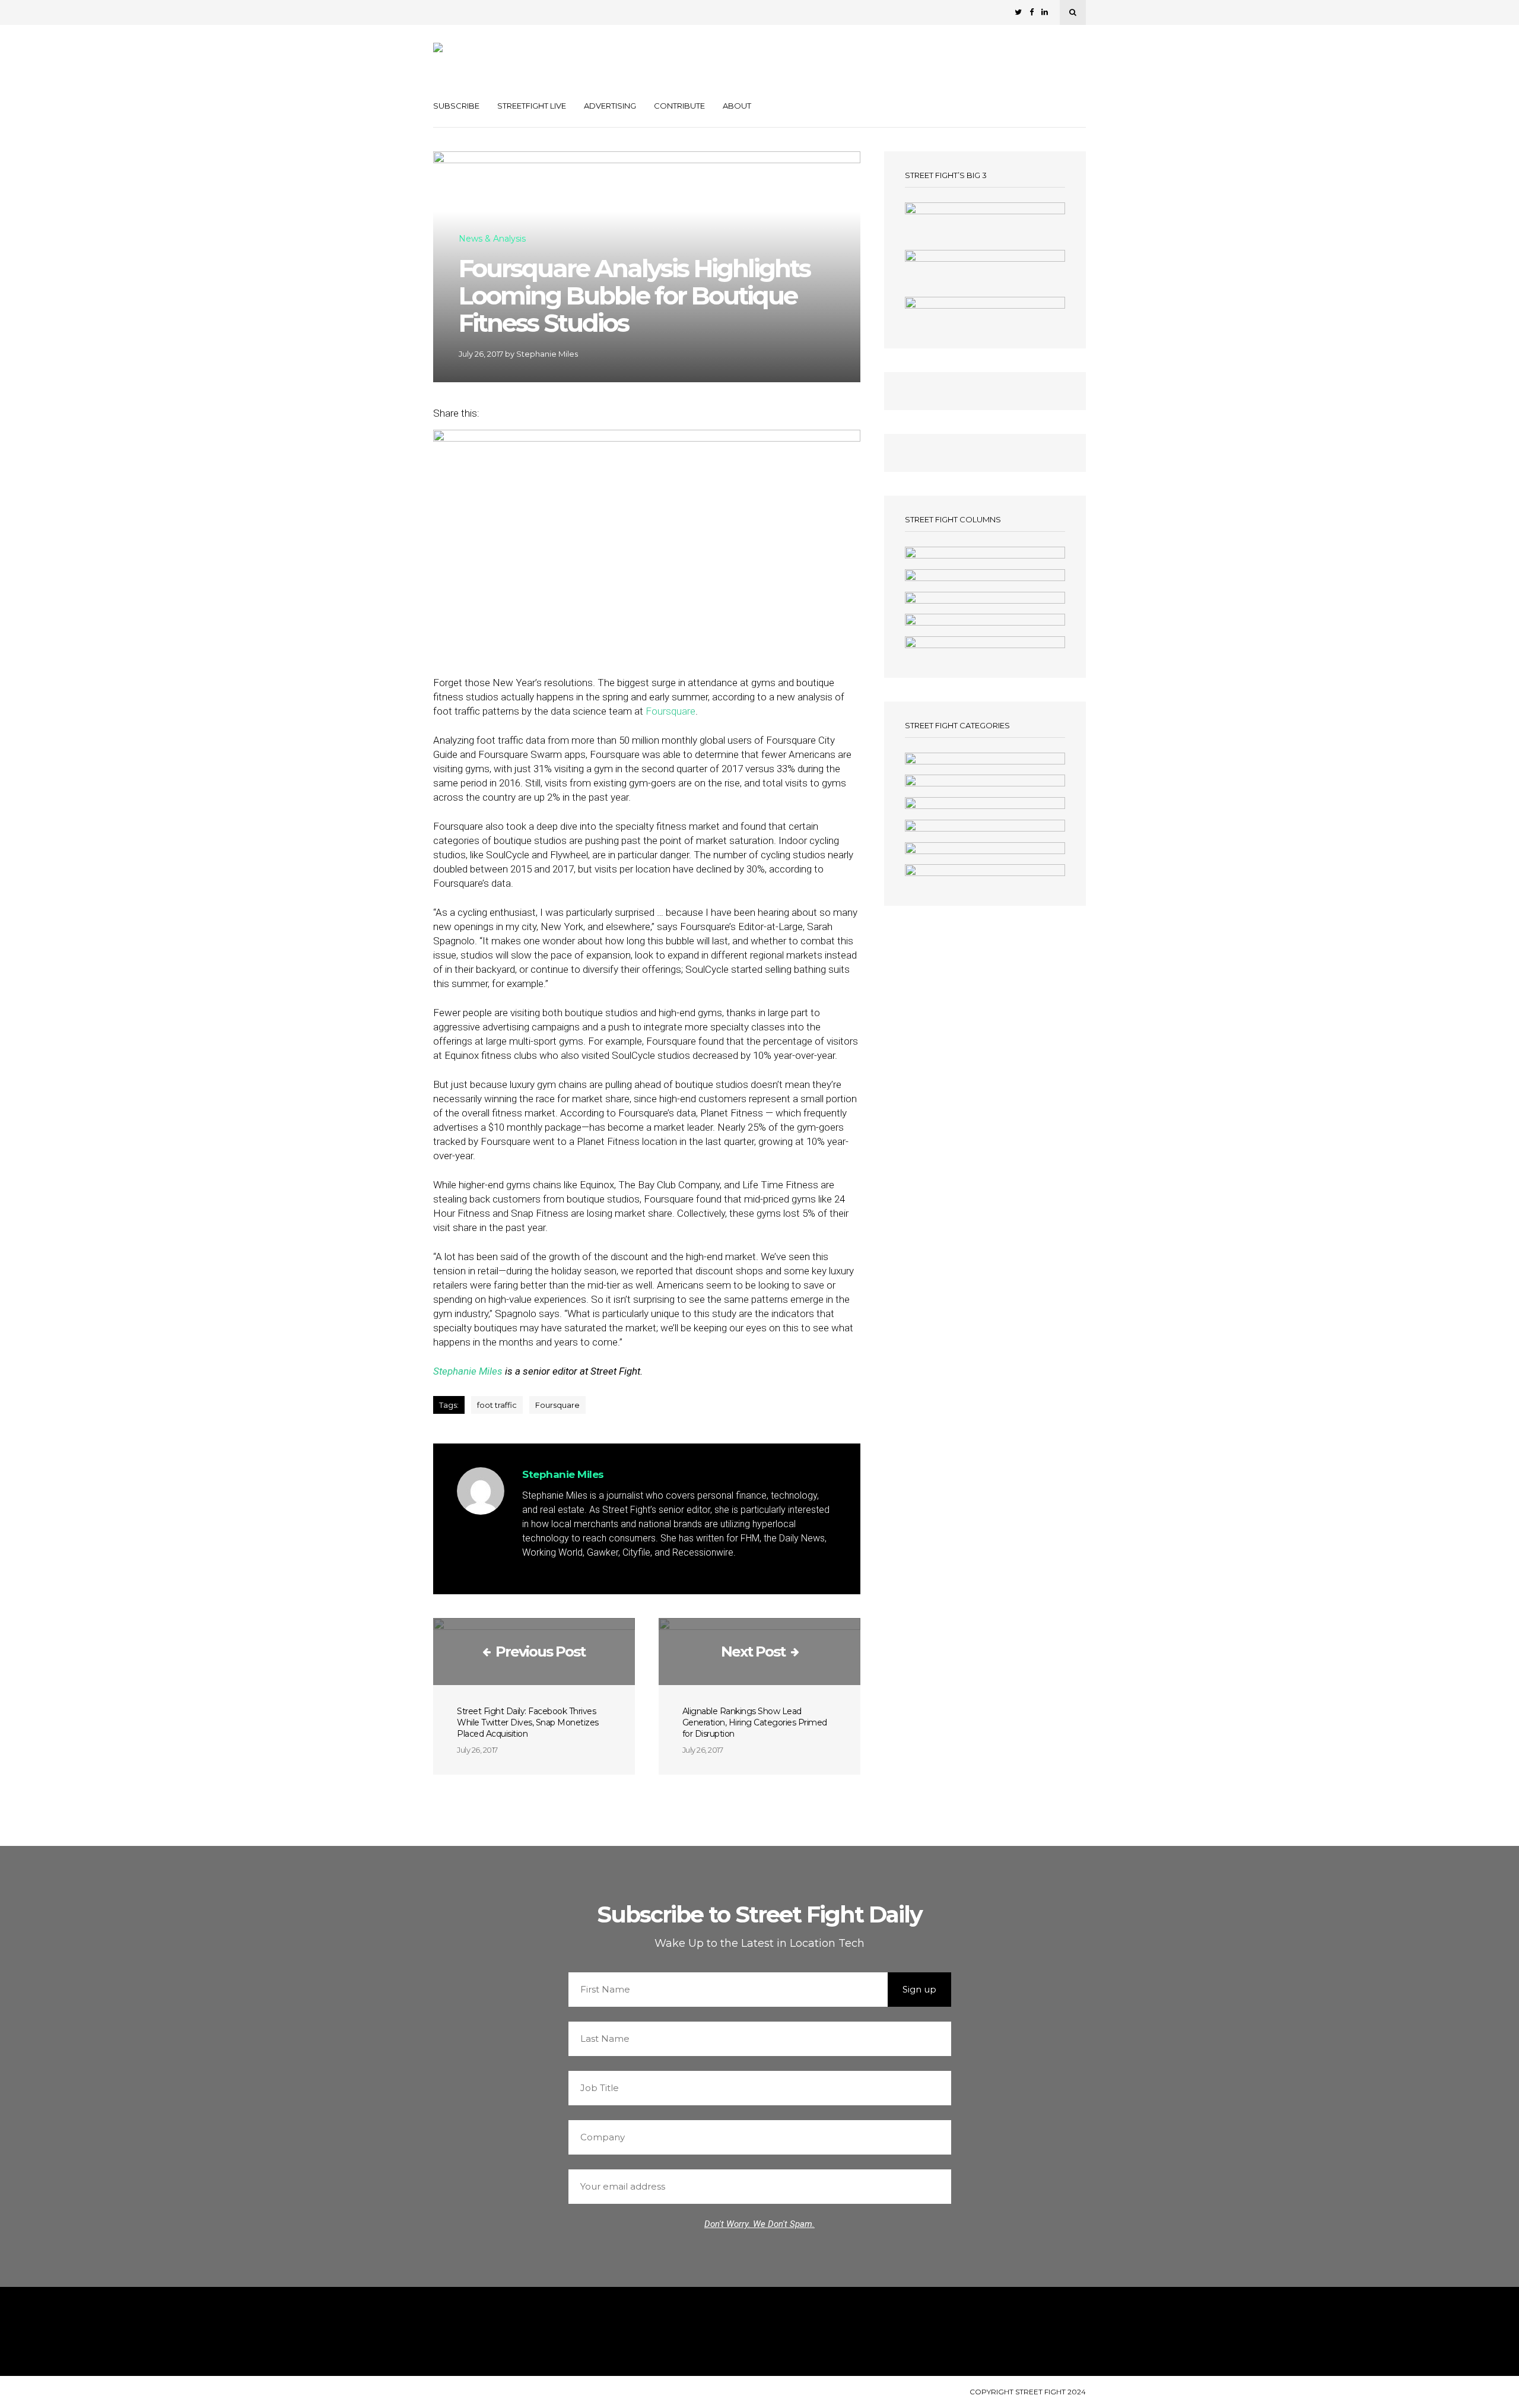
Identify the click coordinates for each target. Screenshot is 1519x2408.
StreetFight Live (532, 106)
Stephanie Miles (547, 354)
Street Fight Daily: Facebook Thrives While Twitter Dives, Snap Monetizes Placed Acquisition (528, 1722)
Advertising (610, 106)
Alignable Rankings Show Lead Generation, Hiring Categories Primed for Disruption (755, 1722)
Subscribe (456, 106)
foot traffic (497, 1405)
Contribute (679, 106)
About (737, 106)
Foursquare (670, 711)
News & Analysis (492, 239)
